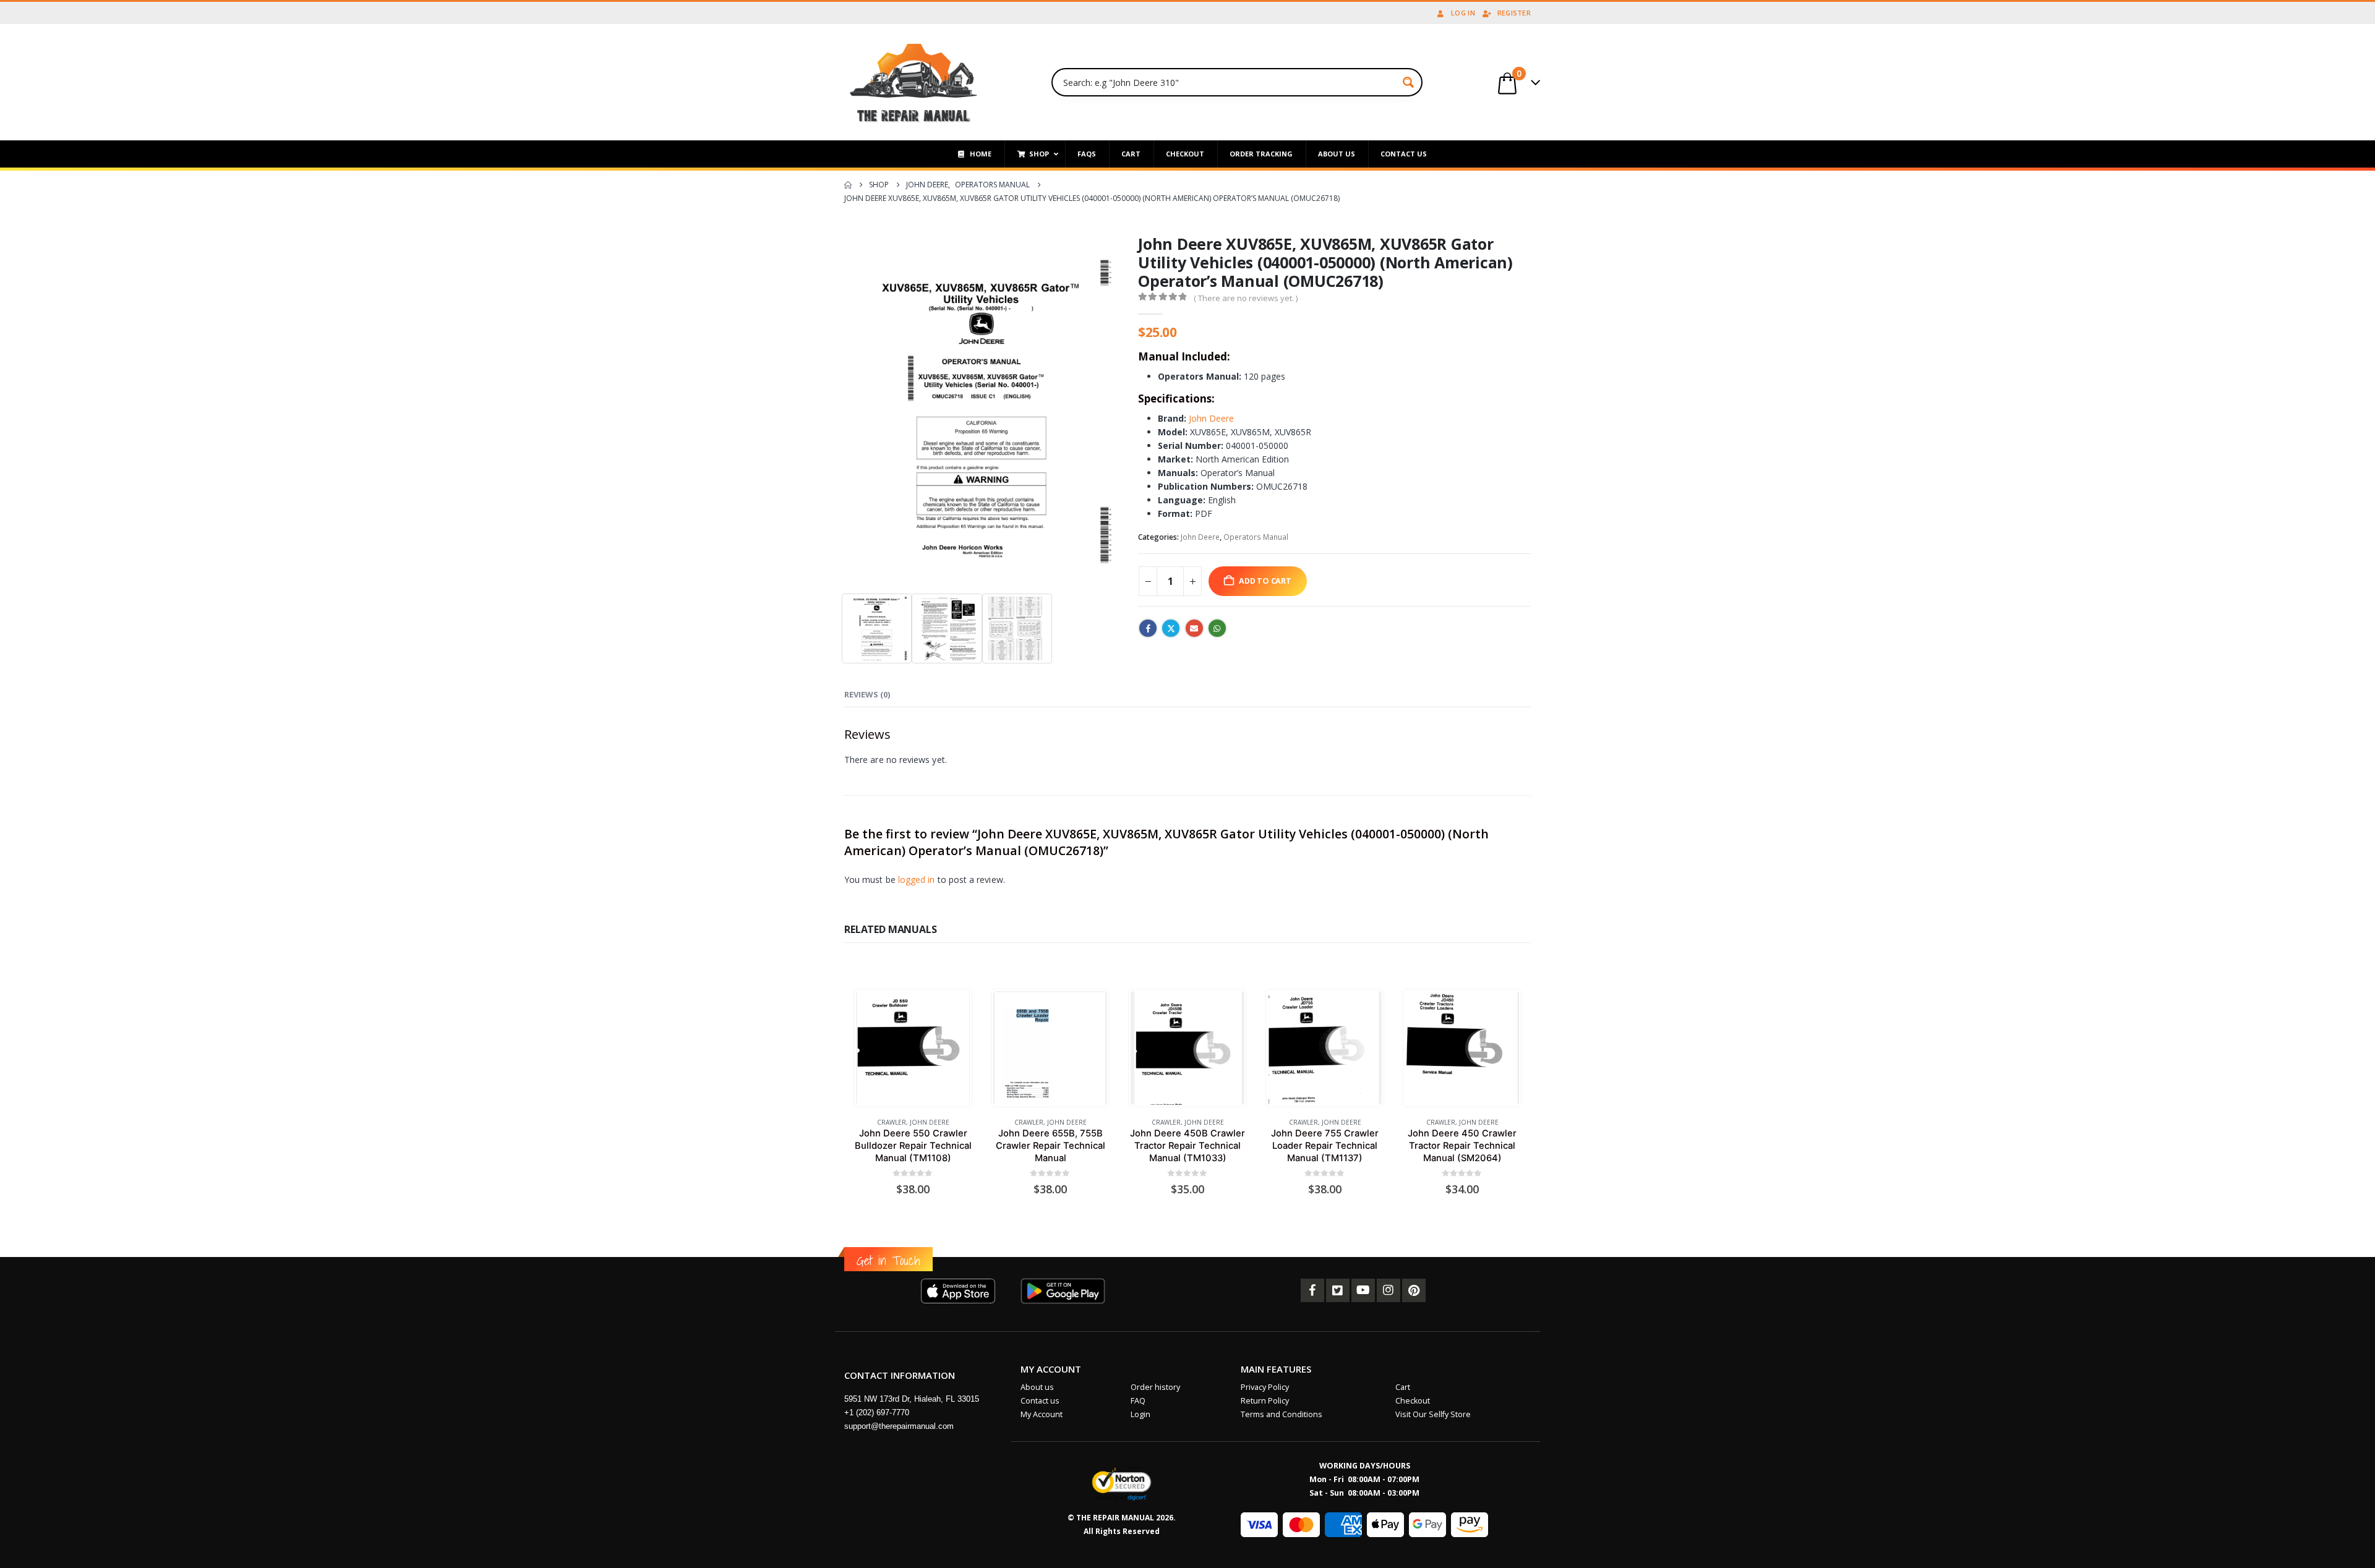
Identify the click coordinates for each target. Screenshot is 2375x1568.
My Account (1042, 1414)
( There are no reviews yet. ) (1246, 298)
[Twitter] (1338, 1290)
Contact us (1040, 1401)
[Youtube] (1363, 1290)
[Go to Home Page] (848, 185)
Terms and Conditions (1282, 1414)
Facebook (1148, 628)
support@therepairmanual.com (899, 1426)
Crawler (892, 1122)
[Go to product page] (913, 1048)
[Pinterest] (1414, 1290)
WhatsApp (1217, 628)
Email (1194, 628)
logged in (917, 880)
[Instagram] (1389, 1290)
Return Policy (1265, 1401)
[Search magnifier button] (1408, 82)
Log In (1463, 13)
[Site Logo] (914, 82)
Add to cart (1265, 581)
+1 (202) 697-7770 (877, 1412)
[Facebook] (1312, 1290)
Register (1514, 13)
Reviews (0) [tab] (867, 694)
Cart (1403, 1387)
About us (1037, 1387)
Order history (1155, 1387)
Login (1140, 1414)
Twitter (1171, 628)
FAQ (1138, 1401)
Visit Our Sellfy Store (1433, 1414)
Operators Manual (1256, 537)
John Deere (1211, 418)
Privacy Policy (1265, 1387)
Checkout (1413, 1401)
